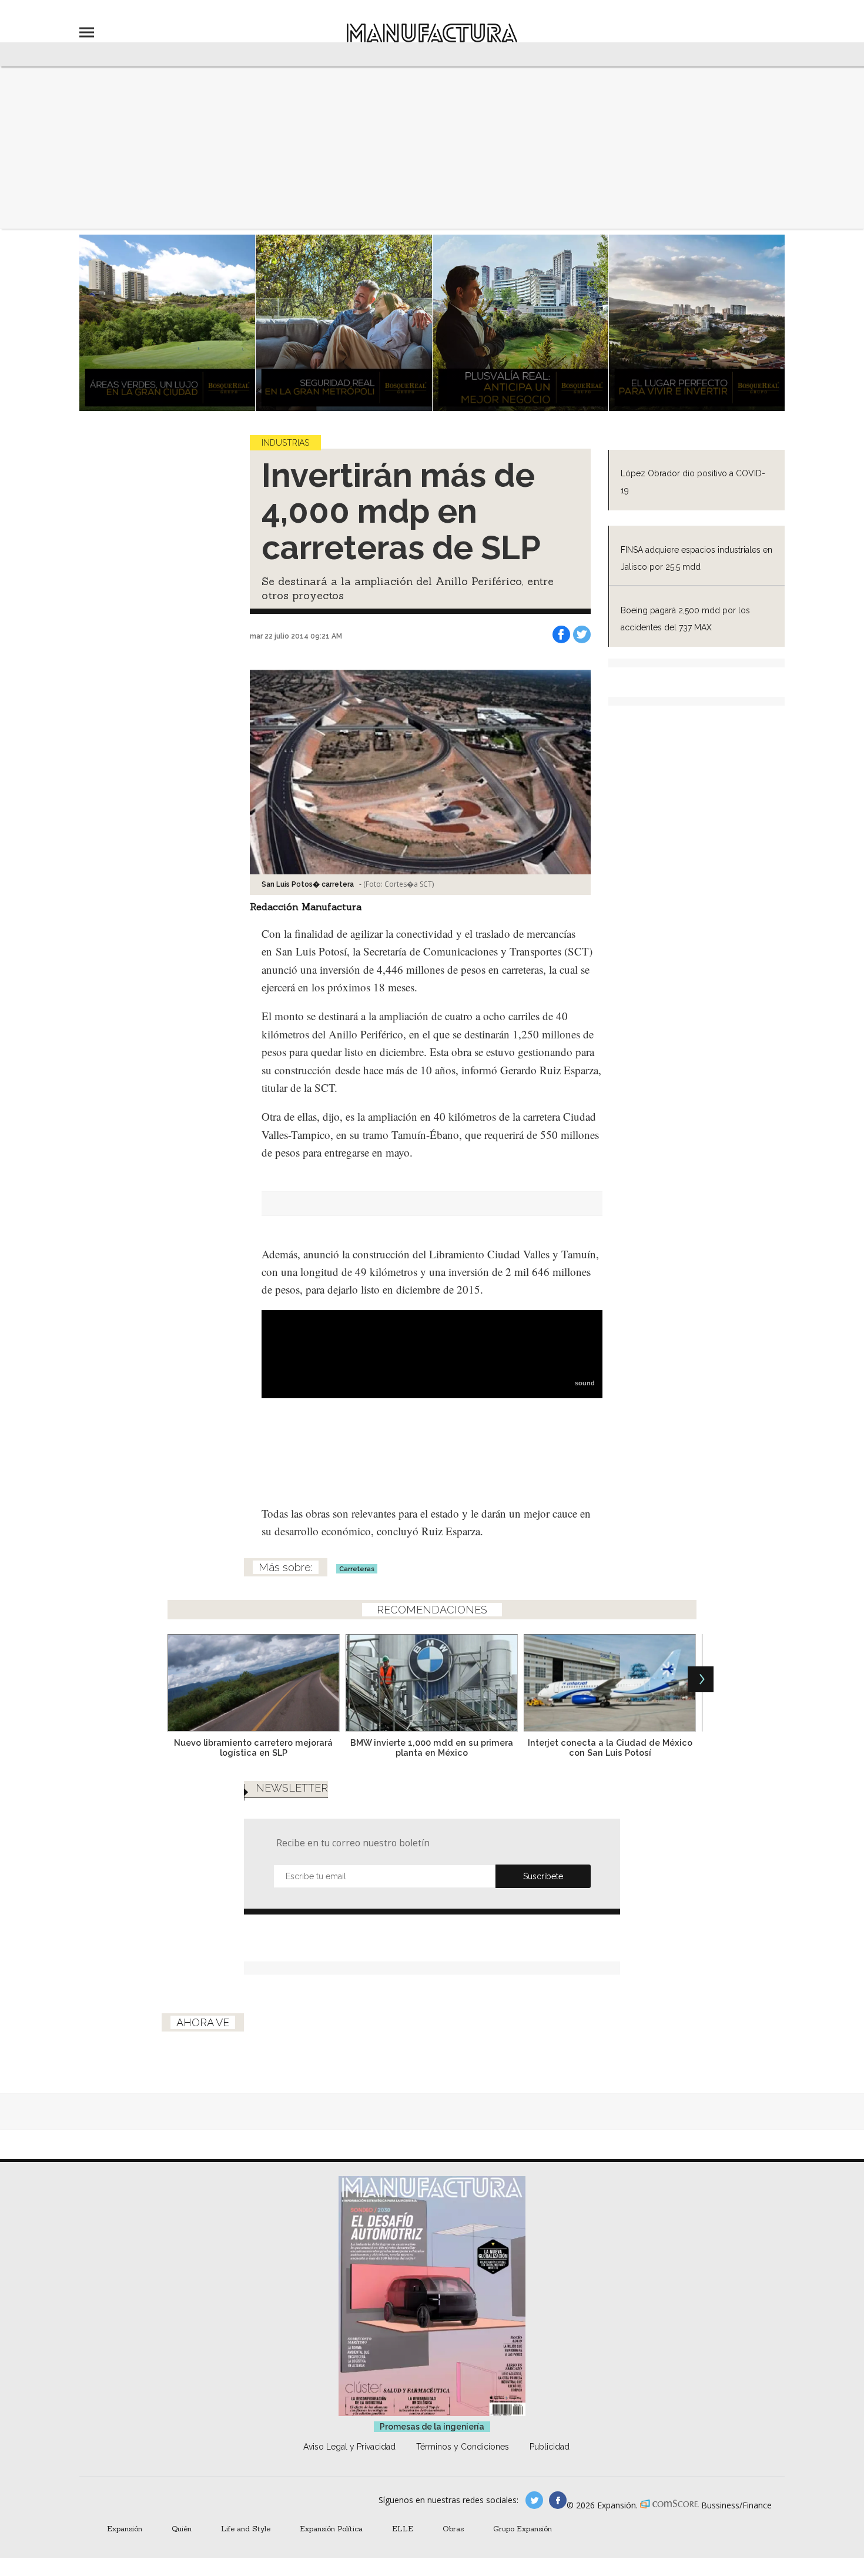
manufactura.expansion (558, 2500)
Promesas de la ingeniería (432, 2427)
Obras (453, 2528)
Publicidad (550, 2447)
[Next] (701, 1679)
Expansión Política (331, 2528)
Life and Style (246, 2528)
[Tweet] (582, 634)
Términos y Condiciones (463, 2447)
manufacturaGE (534, 2500)
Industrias (285, 443)
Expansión (125, 2528)
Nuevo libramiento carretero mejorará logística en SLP (253, 1748)
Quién (182, 2528)
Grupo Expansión (523, 2528)
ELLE (403, 2528)
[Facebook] (561, 634)
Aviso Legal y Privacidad (349, 2447)
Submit (543, 1876)
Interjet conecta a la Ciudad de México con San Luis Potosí (610, 1748)
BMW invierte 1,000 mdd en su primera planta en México (432, 1748)
